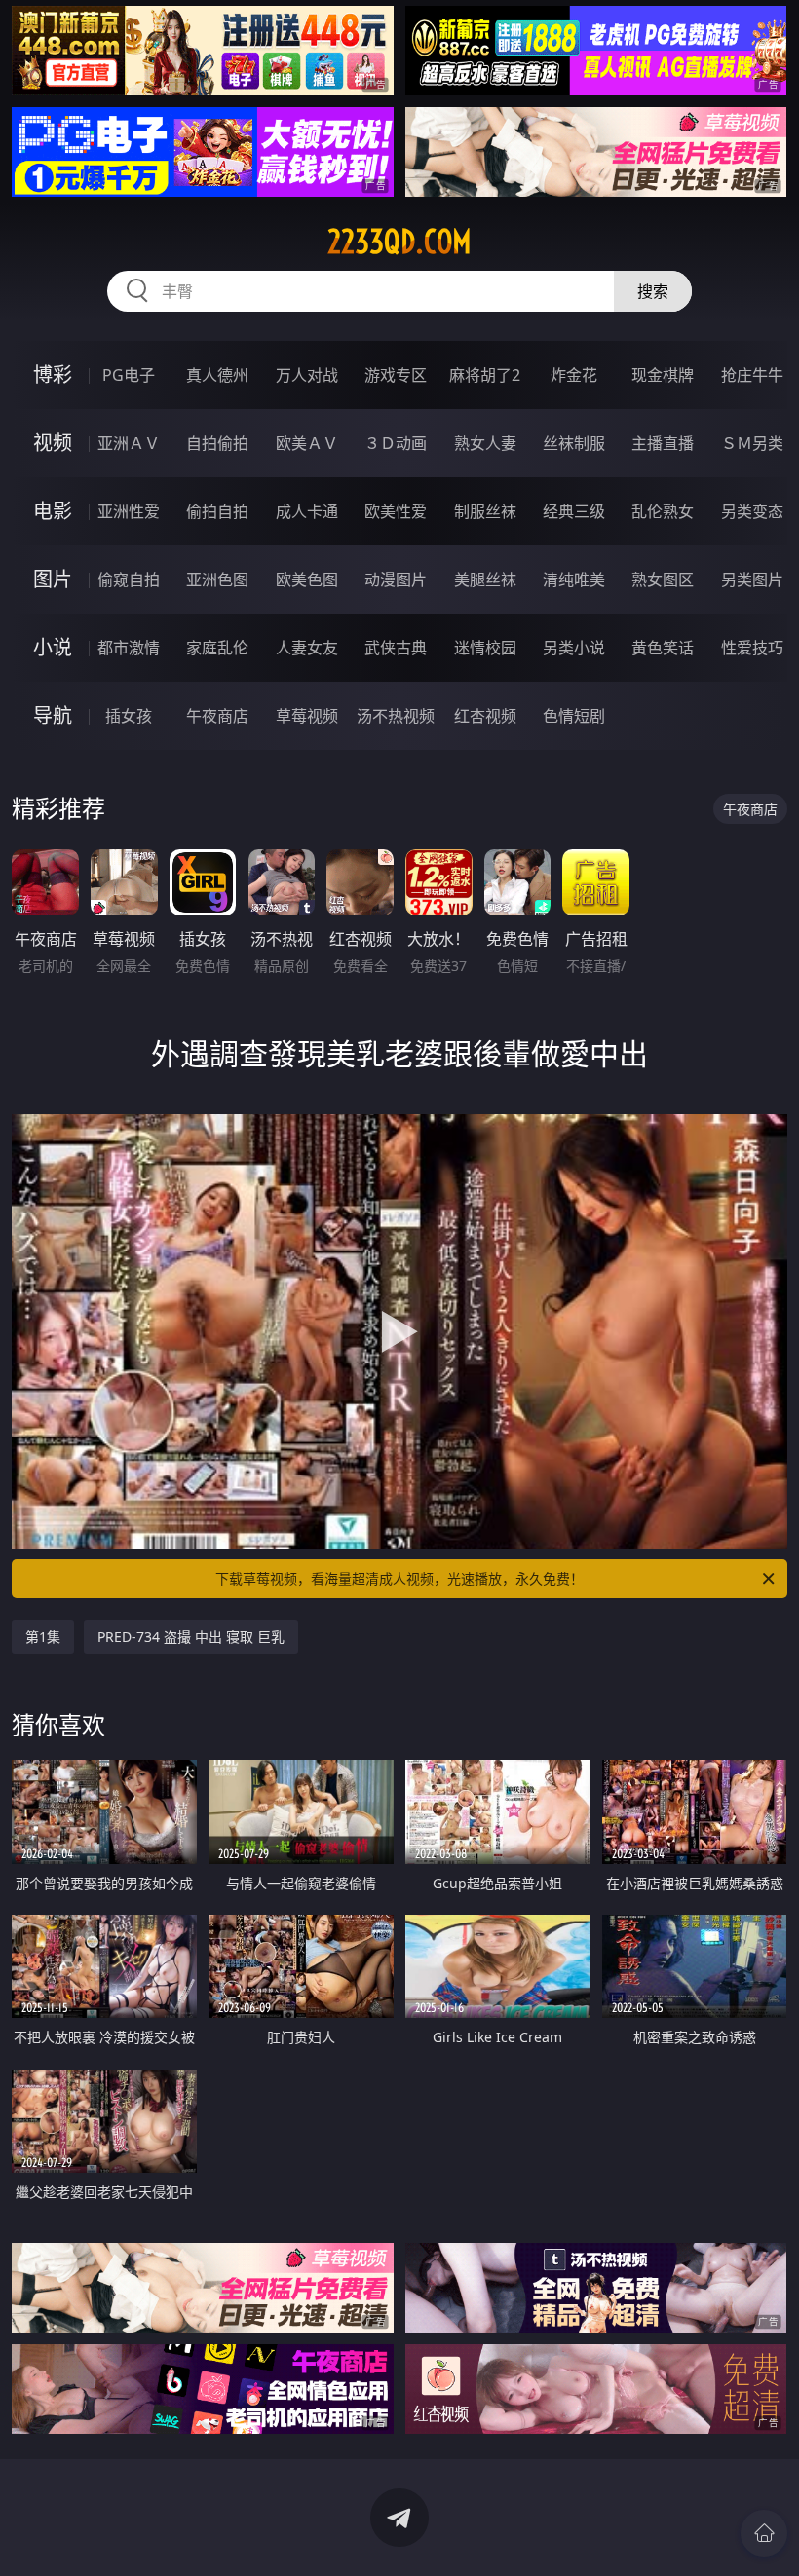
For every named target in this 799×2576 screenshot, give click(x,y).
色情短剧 (574, 716)
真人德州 (217, 375)
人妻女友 (307, 648)
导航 (53, 715)
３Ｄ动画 (396, 443)
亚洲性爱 (129, 511)
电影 (53, 511)
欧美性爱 (396, 511)
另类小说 (574, 648)
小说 (53, 647)
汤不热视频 (396, 716)
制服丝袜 (485, 511)
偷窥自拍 (129, 579)
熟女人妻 (485, 443)
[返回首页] (764, 2533)
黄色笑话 (663, 648)
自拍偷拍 (217, 443)
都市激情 (129, 648)
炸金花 (574, 375)
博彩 (53, 374)
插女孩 (129, 716)
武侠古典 (396, 648)
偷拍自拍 (217, 511)
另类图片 (752, 579)
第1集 (43, 1637)
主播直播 (663, 443)
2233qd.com (399, 242)
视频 (53, 443)
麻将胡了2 (485, 375)
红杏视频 (485, 716)
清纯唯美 (574, 579)
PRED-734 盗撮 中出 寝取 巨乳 (191, 1637)
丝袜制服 (574, 443)
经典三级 (574, 511)
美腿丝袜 (485, 579)
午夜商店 (217, 716)
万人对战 (307, 375)
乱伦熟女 (663, 511)
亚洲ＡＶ (129, 443)
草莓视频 (307, 716)
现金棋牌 (663, 375)
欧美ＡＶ (307, 443)
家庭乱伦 (217, 648)
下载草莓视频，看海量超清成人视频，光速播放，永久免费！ (399, 1578)
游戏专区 (396, 375)
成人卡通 (307, 511)
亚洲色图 (217, 579)
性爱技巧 (752, 648)
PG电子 (129, 375)
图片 (53, 579)
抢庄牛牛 (752, 375)
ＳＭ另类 (752, 443)
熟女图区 (663, 579)
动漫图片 (396, 579)
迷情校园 (485, 648)
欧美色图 (307, 579)
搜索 (653, 291)
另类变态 (752, 511)
